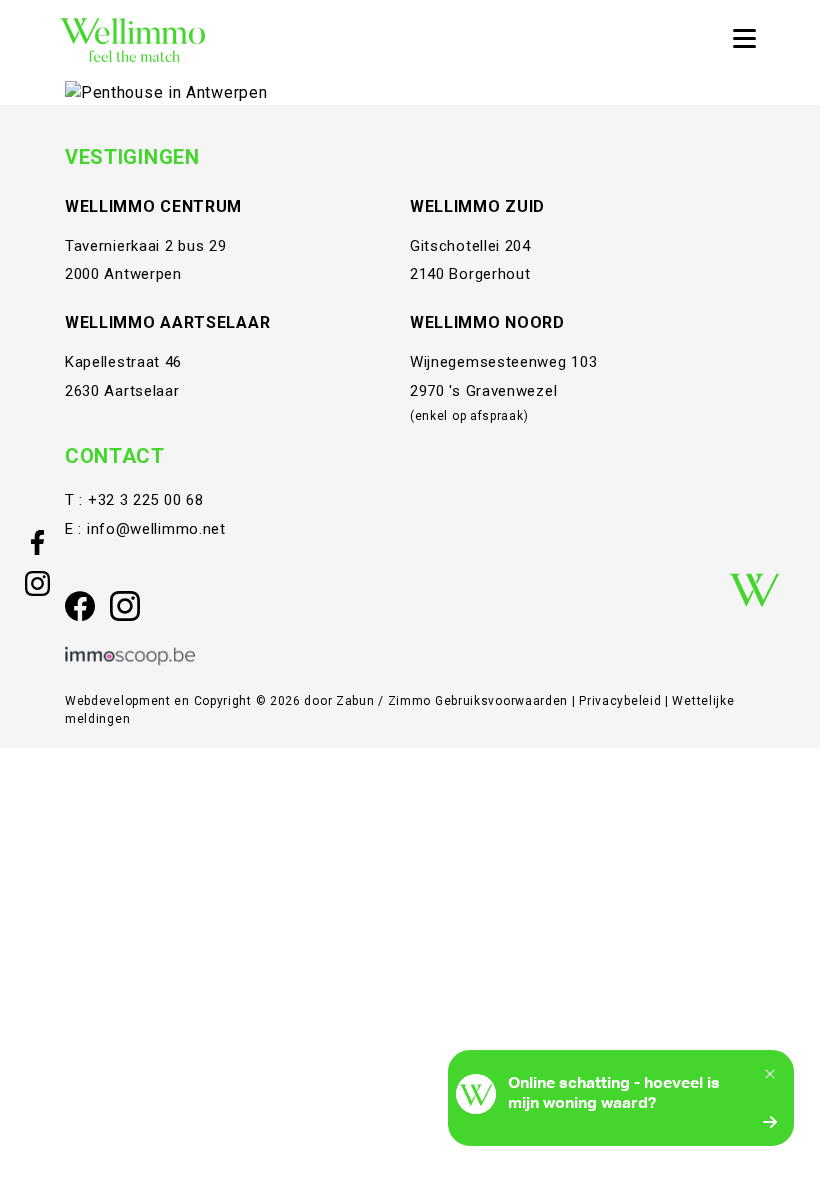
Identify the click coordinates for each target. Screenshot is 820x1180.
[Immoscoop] (130, 656)
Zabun (355, 701)
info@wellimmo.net (156, 529)
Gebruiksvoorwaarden (503, 701)
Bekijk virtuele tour (582, 91)
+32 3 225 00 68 (146, 500)
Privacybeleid (622, 701)
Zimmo (410, 701)
